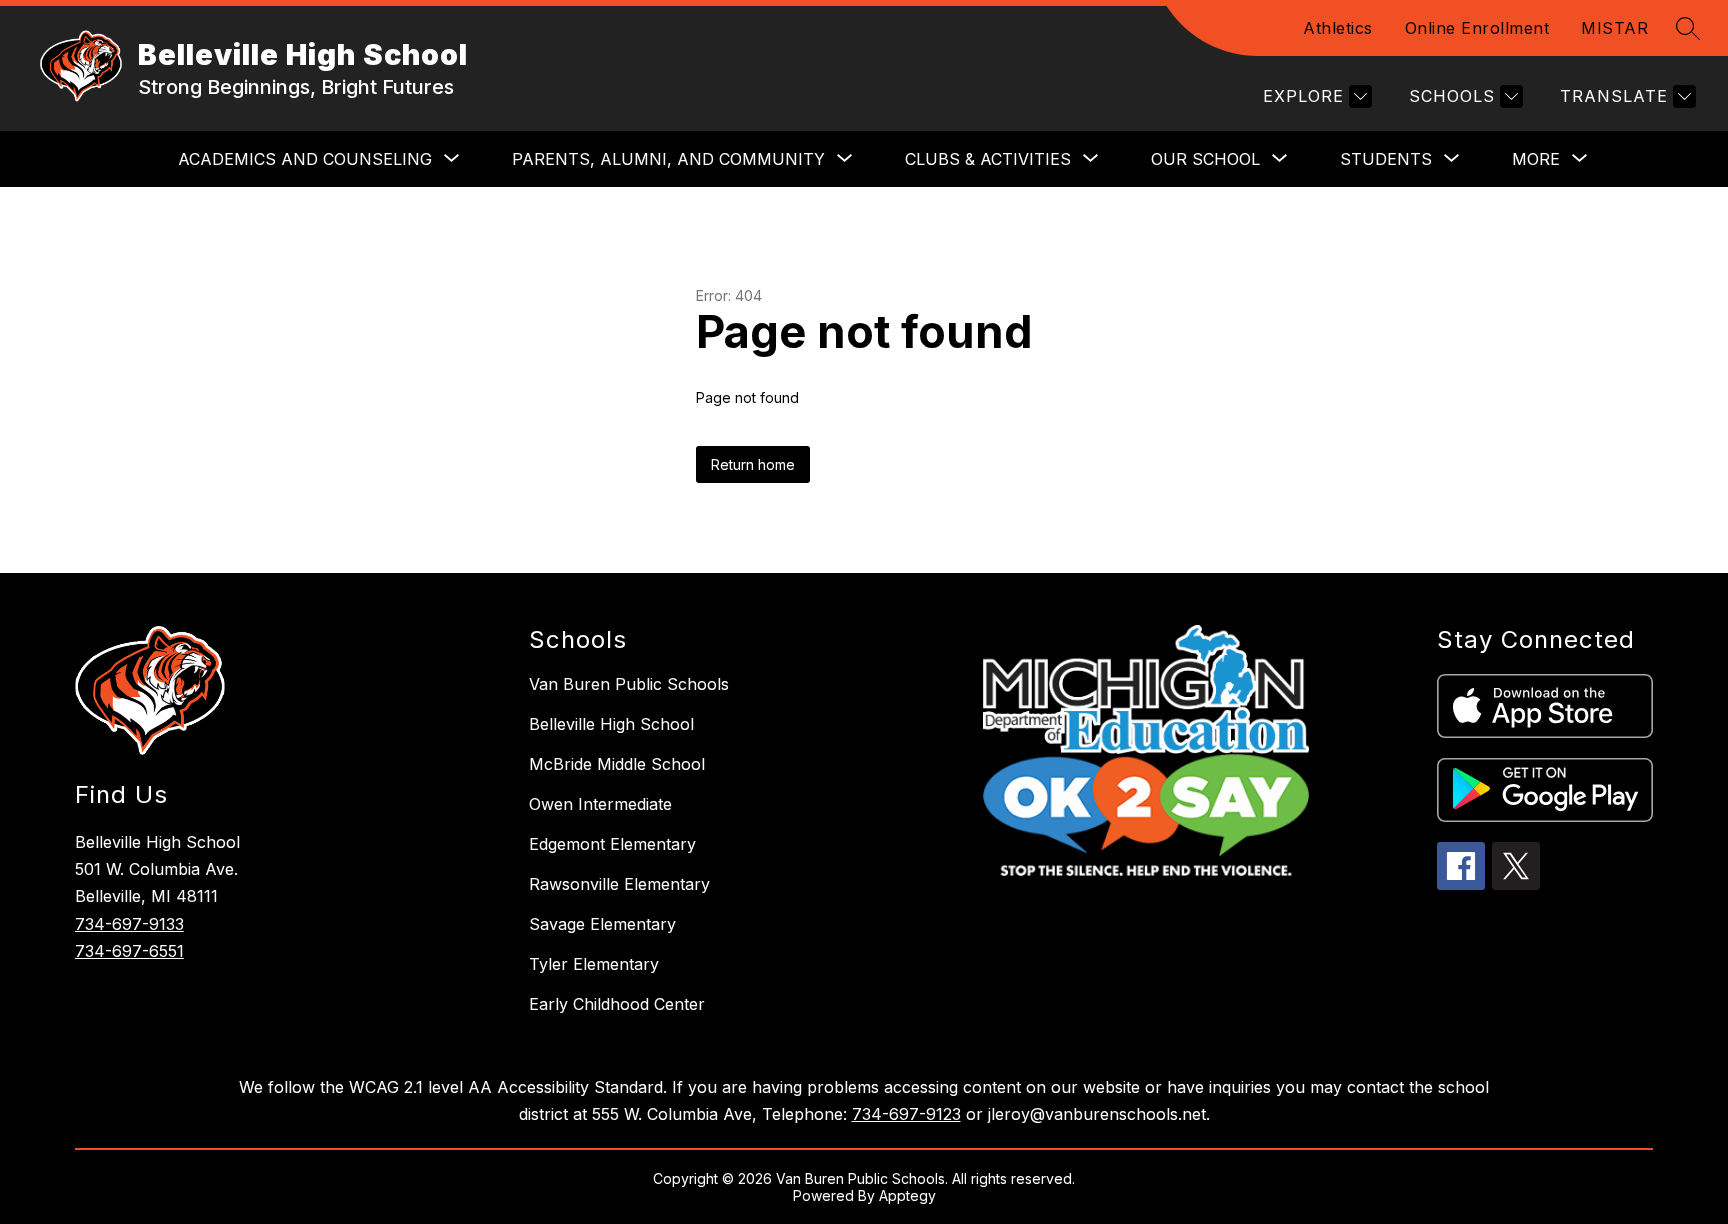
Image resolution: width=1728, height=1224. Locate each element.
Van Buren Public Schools (629, 684)
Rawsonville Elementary (619, 884)
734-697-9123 (906, 1114)
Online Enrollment (1477, 28)
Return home (753, 464)
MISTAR (1614, 28)
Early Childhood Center (617, 1004)
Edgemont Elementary (612, 844)
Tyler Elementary (594, 964)
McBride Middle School (617, 764)
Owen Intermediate (600, 804)
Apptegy (907, 1195)
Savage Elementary (602, 924)
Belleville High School (611, 724)
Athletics (1338, 28)
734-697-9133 (129, 924)
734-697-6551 (129, 951)
